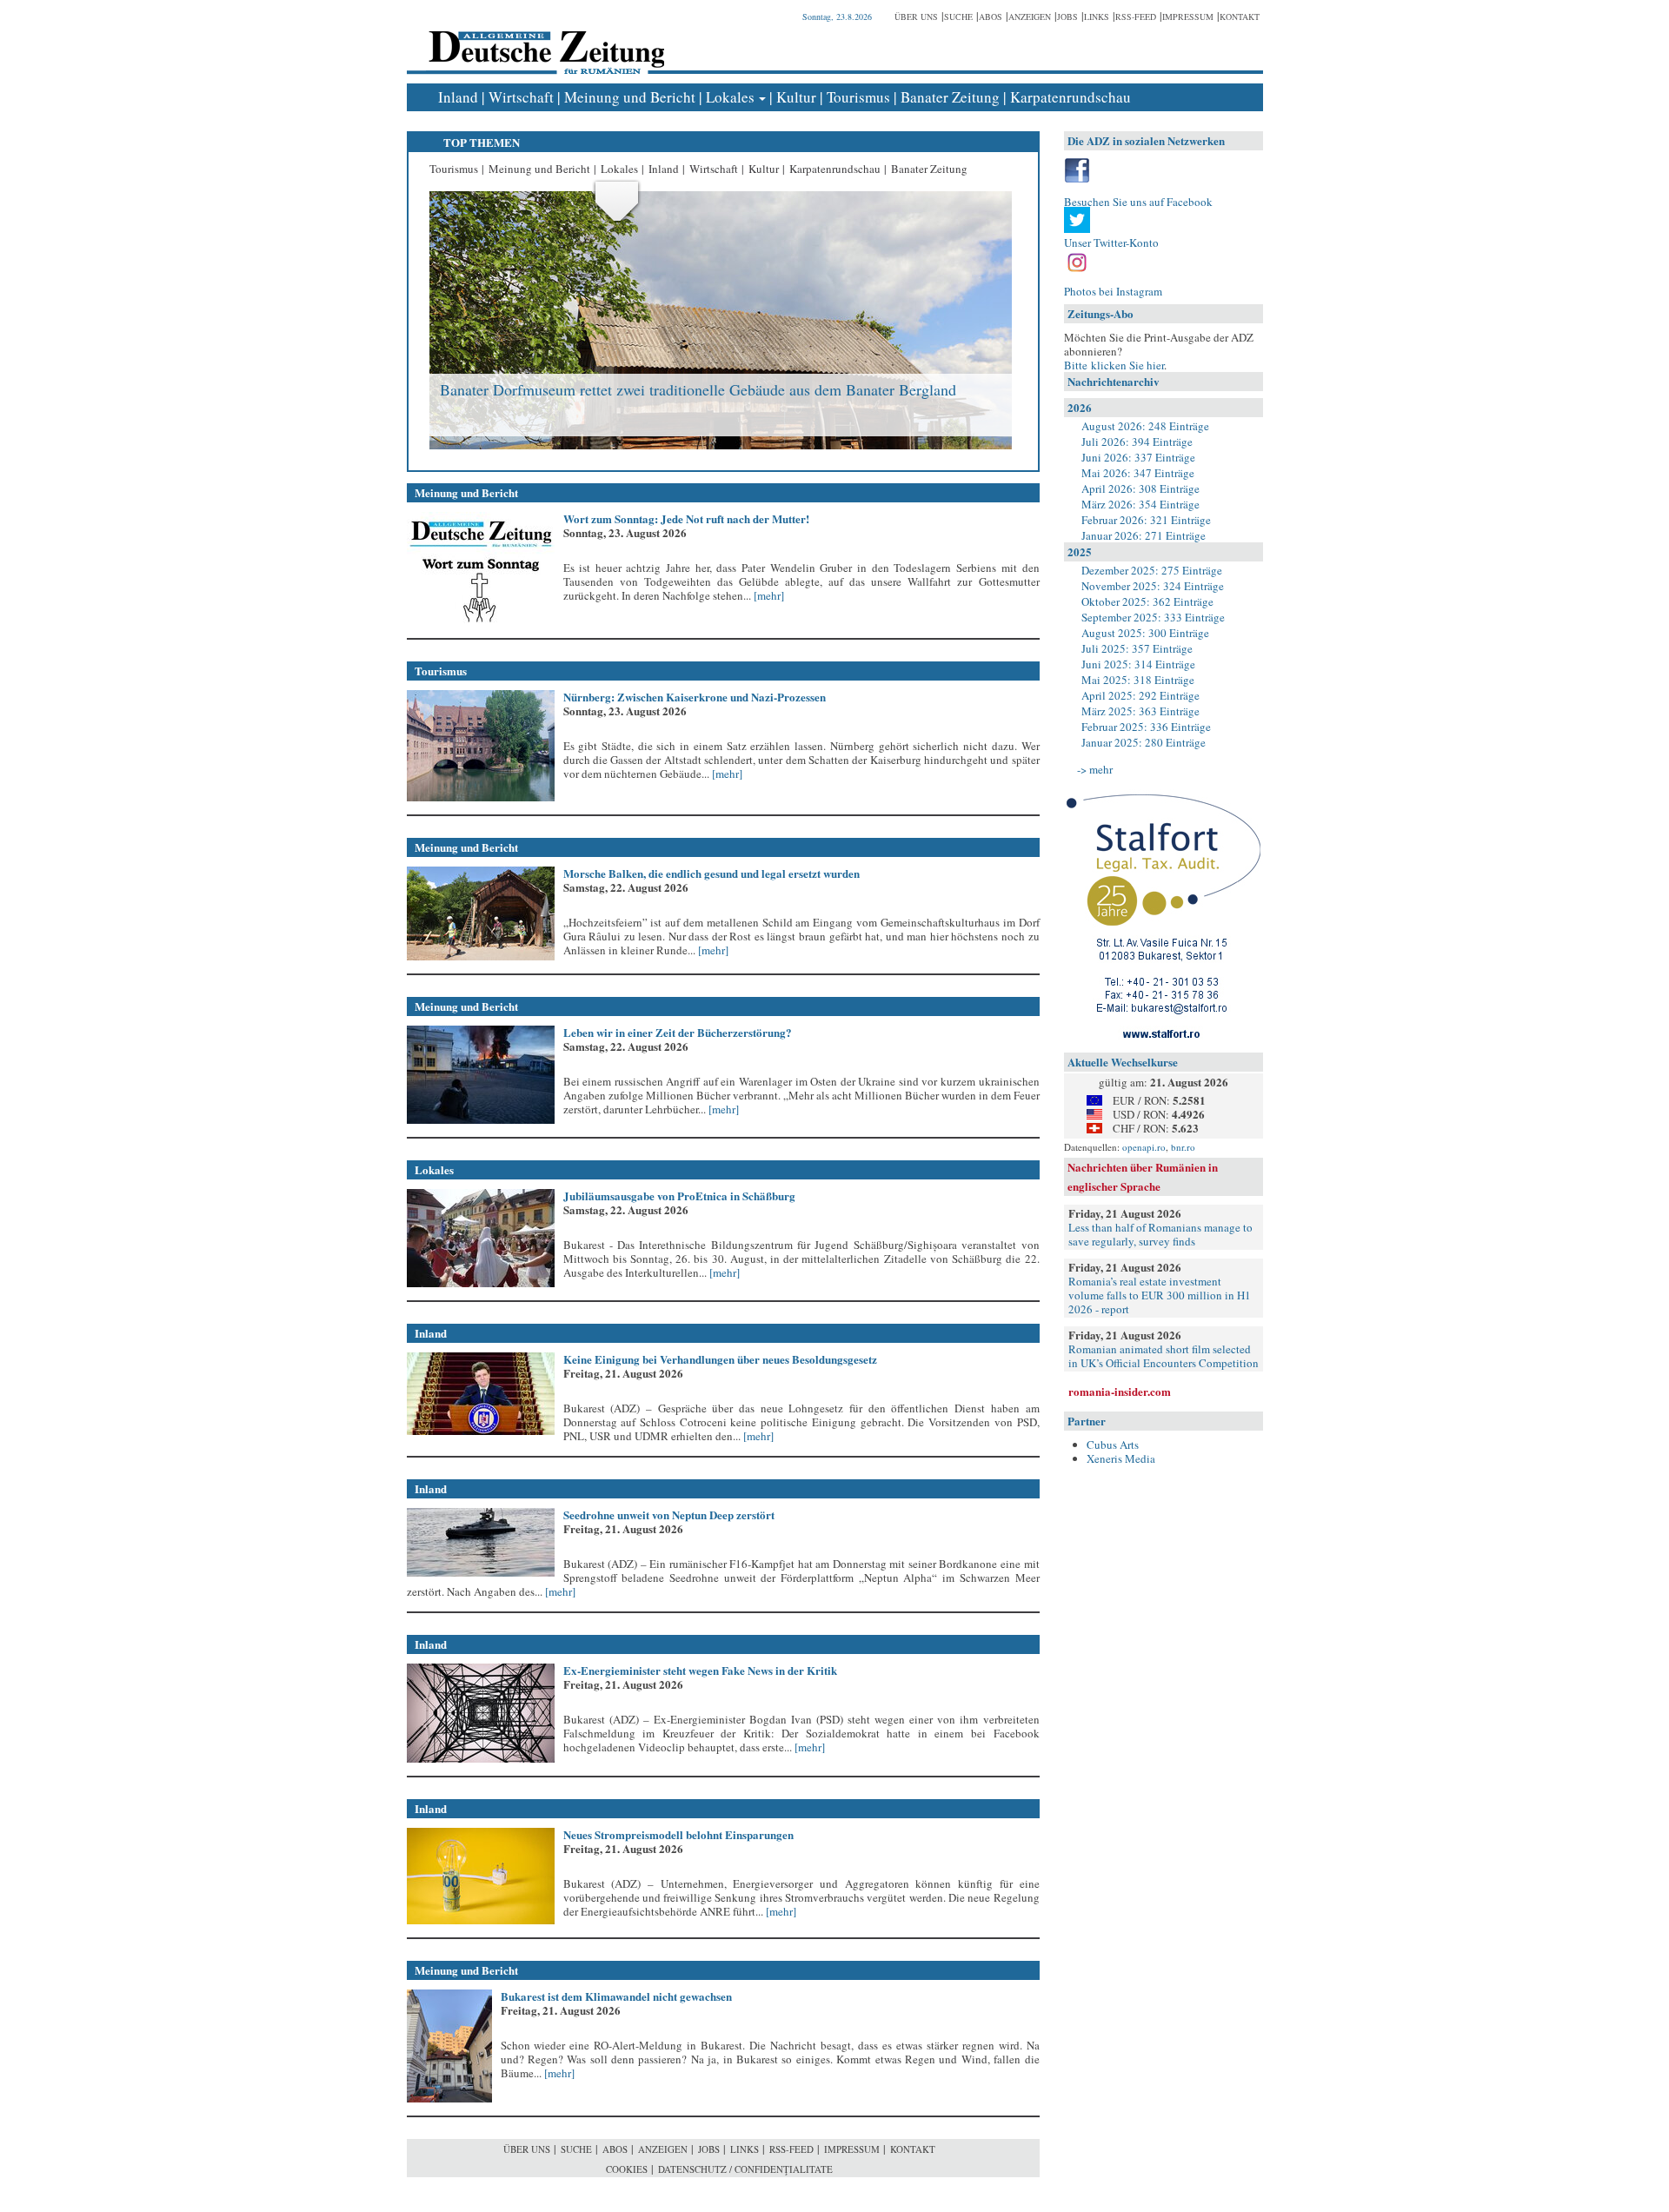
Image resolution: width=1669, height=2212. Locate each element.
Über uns (916, 17)
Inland (458, 97)
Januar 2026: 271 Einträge (1144, 535)
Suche (958, 17)
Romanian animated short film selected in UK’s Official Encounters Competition (1164, 1356)
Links (1097, 17)
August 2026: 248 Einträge (1145, 426)
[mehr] (768, 595)
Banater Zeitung (950, 97)
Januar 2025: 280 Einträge (1144, 742)
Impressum (1188, 17)
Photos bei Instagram (1113, 291)
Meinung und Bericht (630, 97)
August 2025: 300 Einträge (1145, 633)
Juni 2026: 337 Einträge (1138, 457)
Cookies (627, 2169)
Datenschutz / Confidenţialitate (745, 2169)
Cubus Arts (1113, 1445)
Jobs (1067, 17)
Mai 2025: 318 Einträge (1138, 680)
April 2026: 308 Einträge (1140, 488)
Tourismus (858, 97)
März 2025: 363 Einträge (1140, 711)
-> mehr (1095, 769)
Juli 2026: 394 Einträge (1137, 442)
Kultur (796, 97)
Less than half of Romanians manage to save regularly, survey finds (1160, 1234)
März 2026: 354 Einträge (1140, 504)
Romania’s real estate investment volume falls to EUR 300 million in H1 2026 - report (1160, 1295)
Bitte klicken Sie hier (1114, 365)
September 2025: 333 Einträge (1153, 617)
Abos (991, 17)
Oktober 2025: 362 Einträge (1147, 601)
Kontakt (1240, 17)
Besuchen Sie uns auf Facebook (1138, 202)
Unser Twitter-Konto (1111, 242)
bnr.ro (1183, 1147)
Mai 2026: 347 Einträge (1138, 473)
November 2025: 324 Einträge (1153, 586)
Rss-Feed (1136, 17)
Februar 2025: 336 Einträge (1146, 727)
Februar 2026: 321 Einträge (1146, 520)
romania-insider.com (1120, 1391)
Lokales (730, 97)
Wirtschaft (521, 97)
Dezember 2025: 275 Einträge (1152, 570)
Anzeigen (1030, 17)
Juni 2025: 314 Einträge (1138, 664)
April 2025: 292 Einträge (1140, 695)
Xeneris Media (1121, 1458)
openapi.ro (1144, 1147)
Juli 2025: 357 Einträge (1137, 648)
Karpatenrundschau (1071, 97)
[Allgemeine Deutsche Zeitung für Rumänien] (544, 40)
